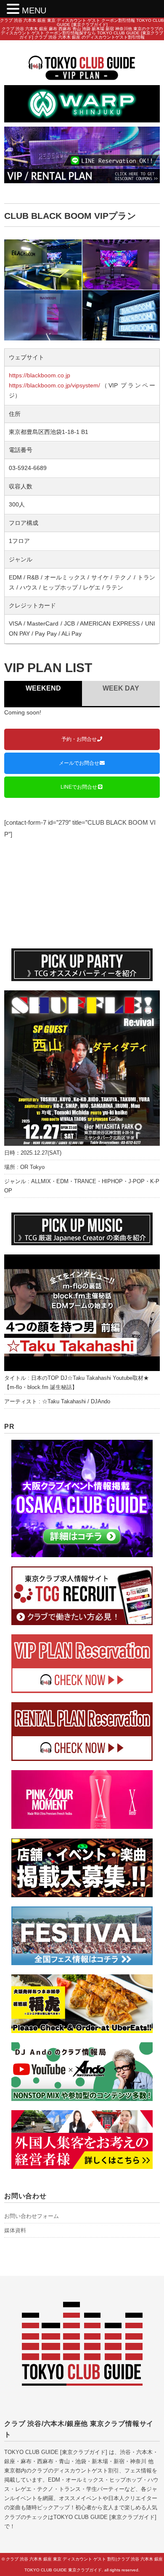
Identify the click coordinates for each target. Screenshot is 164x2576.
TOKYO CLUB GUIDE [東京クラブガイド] (56, 2452)
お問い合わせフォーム (32, 2216)
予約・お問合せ (79, 739)
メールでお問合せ (79, 763)
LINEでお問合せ (79, 787)
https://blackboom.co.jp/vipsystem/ (54, 385)
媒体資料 (15, 2230)
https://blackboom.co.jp (40, 375)
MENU (34, 10)
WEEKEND (43, 688)
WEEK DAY (121, 688)
